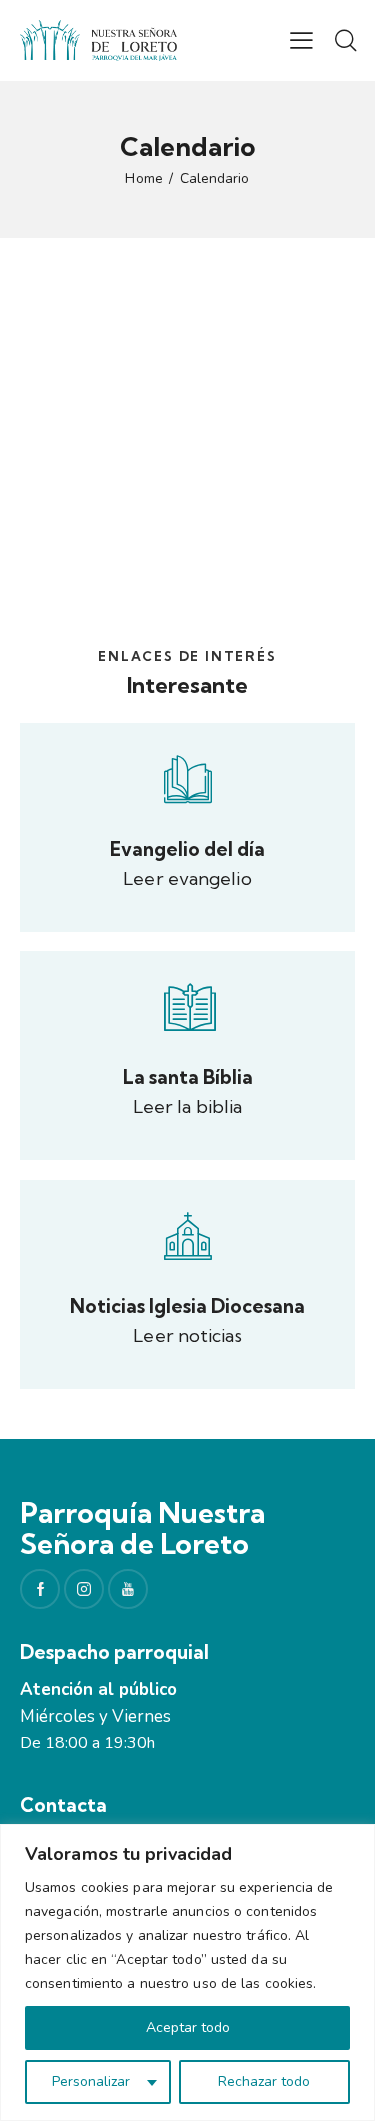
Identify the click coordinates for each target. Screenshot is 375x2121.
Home (143, 179)
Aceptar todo (188, 2027)
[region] (187, 1972)
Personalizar (91, 2081)
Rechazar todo (264, 2081)
